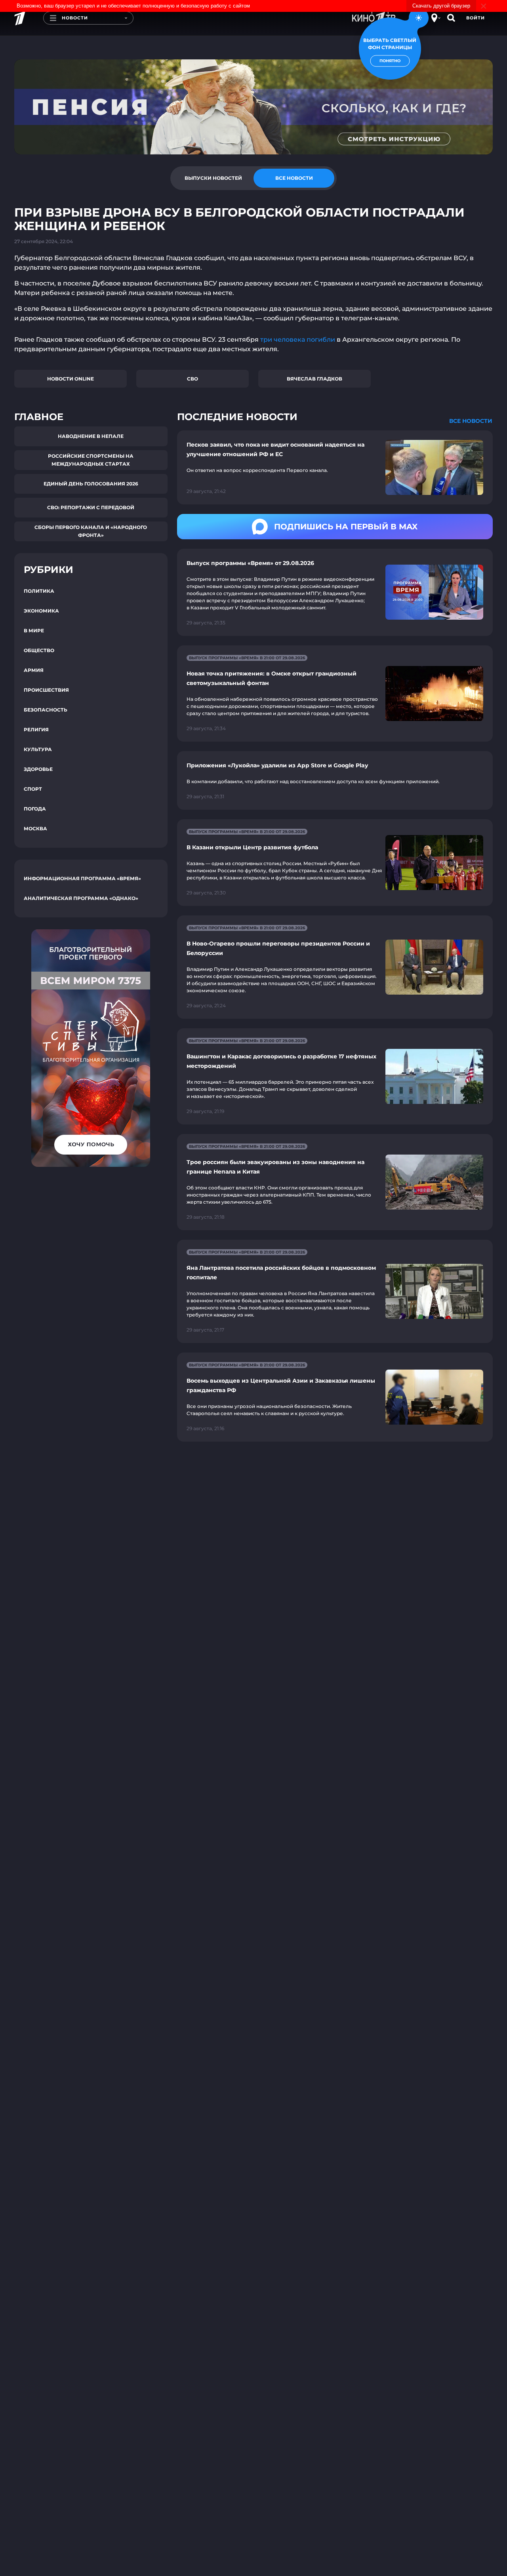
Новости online (71, 379)
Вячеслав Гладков (314, 379)
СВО (193, 379)
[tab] (213, 178)
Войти (476, 18)
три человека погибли (298, 340)
